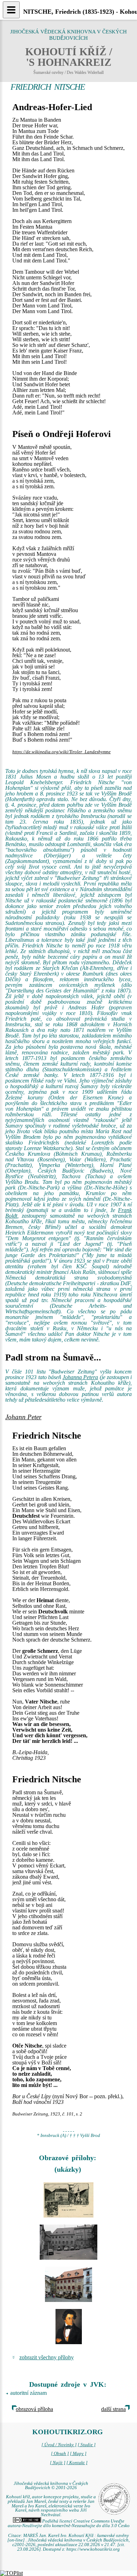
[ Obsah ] (60, 2454)
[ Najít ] (58, 2463)
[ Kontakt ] (77, 2463)
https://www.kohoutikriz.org (93, 2549)
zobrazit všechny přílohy (47, 2357)
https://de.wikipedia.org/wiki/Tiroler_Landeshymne (61, 752)
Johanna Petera (80, 1377)
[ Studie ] (87, 2445)
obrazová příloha (34, 2409)
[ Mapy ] (78, 2454)
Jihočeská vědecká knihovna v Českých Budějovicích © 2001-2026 (51, 2486)
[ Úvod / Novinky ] (59, 2445)
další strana (113, 2409)
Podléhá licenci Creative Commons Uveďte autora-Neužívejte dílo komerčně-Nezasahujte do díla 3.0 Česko (69, 2523)
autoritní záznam (28, 2393)
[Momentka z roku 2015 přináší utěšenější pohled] (68, 2284)
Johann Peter (23, 1417)
